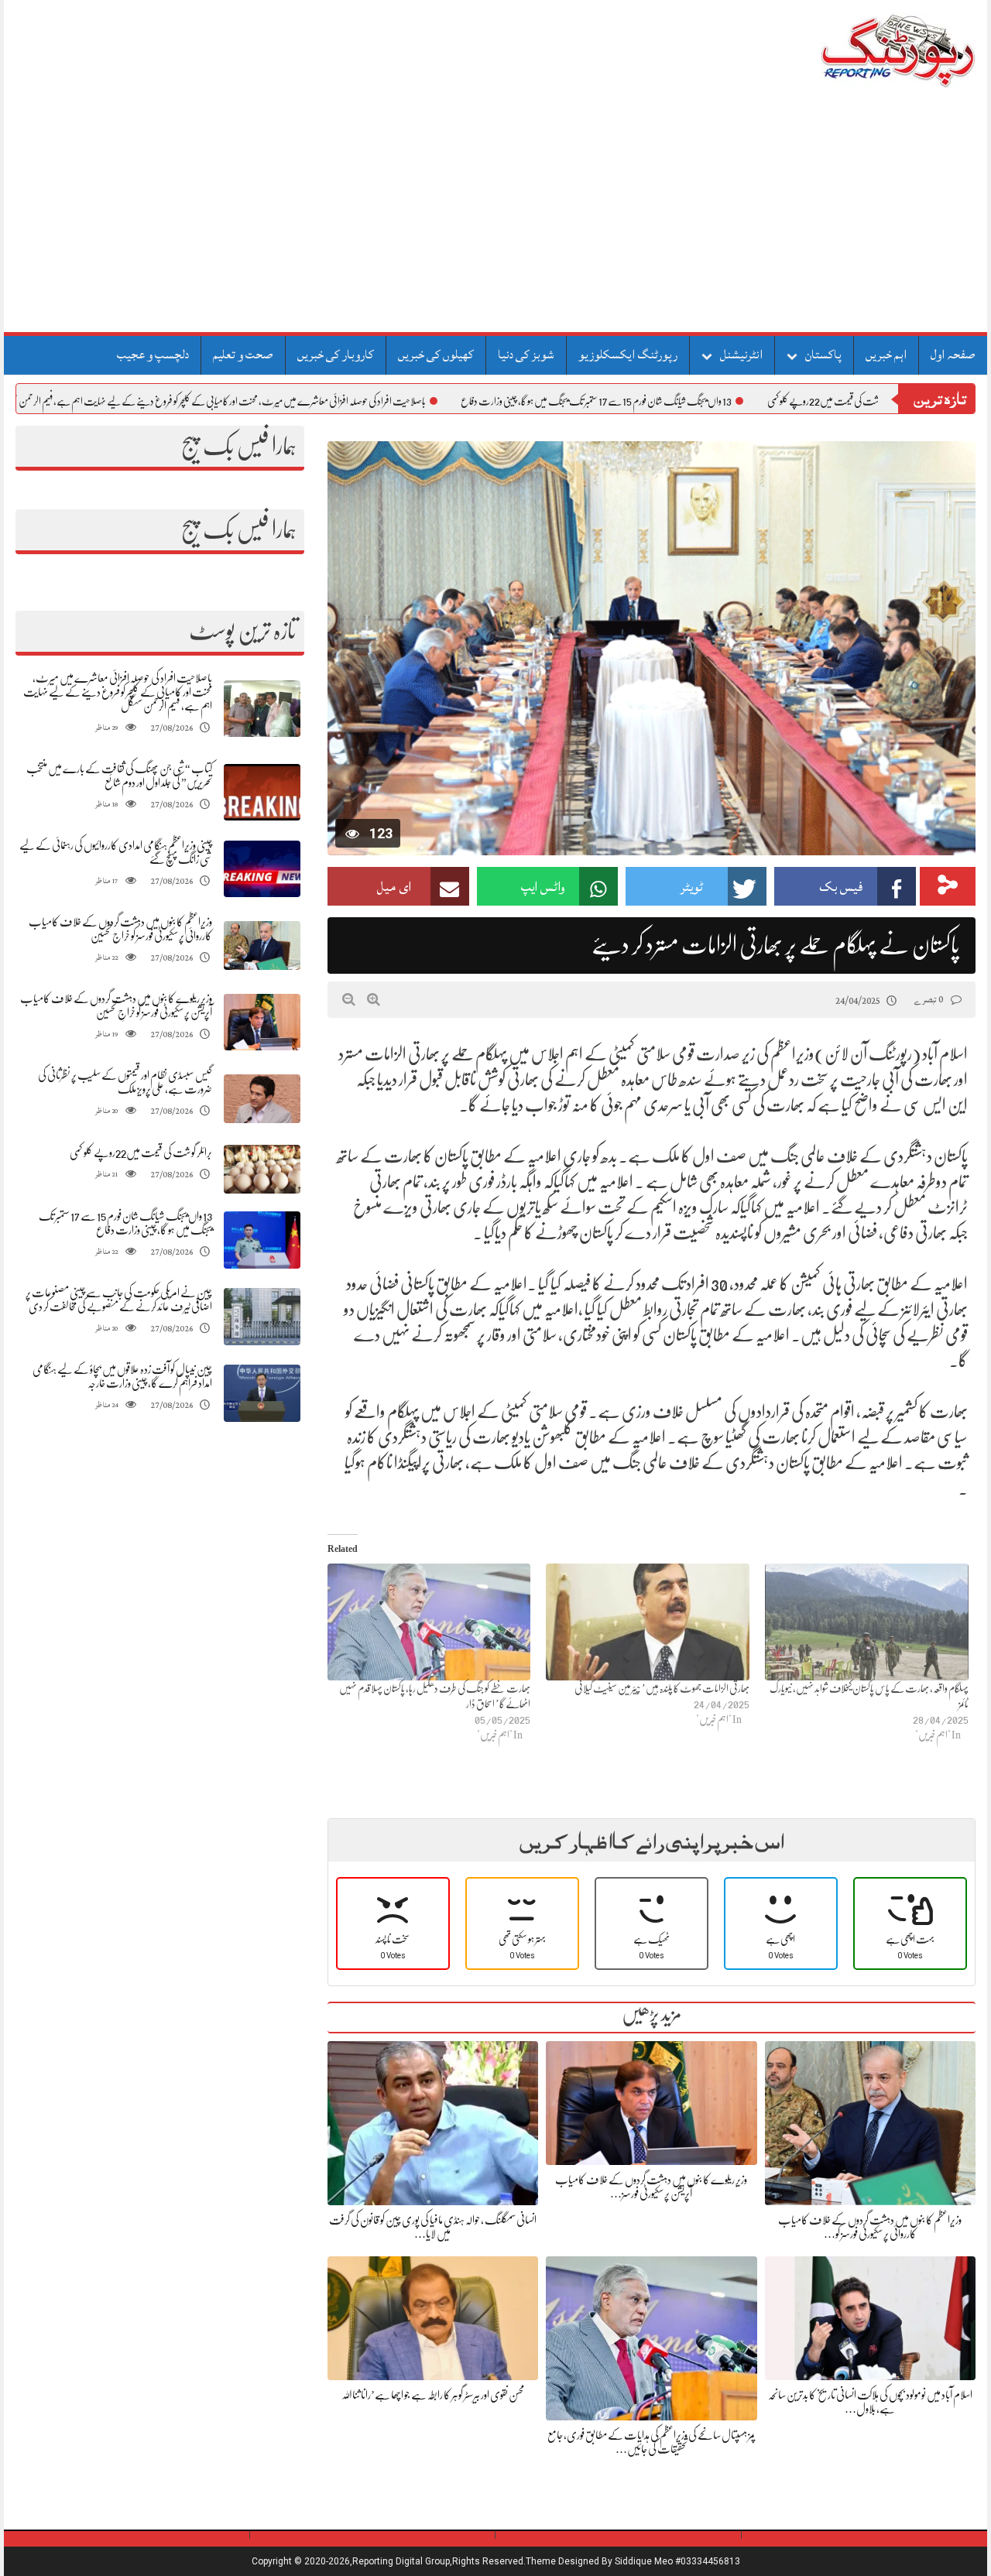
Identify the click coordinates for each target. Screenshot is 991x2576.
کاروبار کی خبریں (336, 355)
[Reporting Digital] (861, 50)
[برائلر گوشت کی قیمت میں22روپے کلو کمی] (262, 1169)
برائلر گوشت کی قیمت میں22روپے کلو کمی (141, 1153)
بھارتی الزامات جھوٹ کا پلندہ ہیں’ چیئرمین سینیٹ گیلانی (662, 1688)
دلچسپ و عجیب (153, 355)
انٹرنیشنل (741, 355)
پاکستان (823, 355)
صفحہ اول (953, 355)
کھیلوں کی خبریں (436, 355)
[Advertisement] (495, 216)
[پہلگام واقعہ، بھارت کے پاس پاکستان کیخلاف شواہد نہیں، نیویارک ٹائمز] (867, 1622)
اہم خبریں (886, 355)
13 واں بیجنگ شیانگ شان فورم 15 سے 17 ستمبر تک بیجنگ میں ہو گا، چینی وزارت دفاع (699, 401)
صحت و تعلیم (243, 355)
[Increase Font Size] (374, 999)
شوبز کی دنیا (526, 355)
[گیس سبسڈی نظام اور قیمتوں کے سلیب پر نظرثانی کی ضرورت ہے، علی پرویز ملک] (262, 1099)
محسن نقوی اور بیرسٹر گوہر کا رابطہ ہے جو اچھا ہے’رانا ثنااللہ (433, 2395)
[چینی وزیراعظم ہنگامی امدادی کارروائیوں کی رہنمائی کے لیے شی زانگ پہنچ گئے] (262, 869)
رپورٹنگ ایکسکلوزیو (628, 355)
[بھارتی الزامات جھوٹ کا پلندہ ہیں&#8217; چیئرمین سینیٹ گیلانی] (648, 1622)
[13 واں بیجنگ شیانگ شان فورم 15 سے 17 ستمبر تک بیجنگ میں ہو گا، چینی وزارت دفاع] (262, 1240)
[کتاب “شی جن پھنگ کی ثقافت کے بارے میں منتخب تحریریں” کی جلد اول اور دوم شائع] (262, 792)
